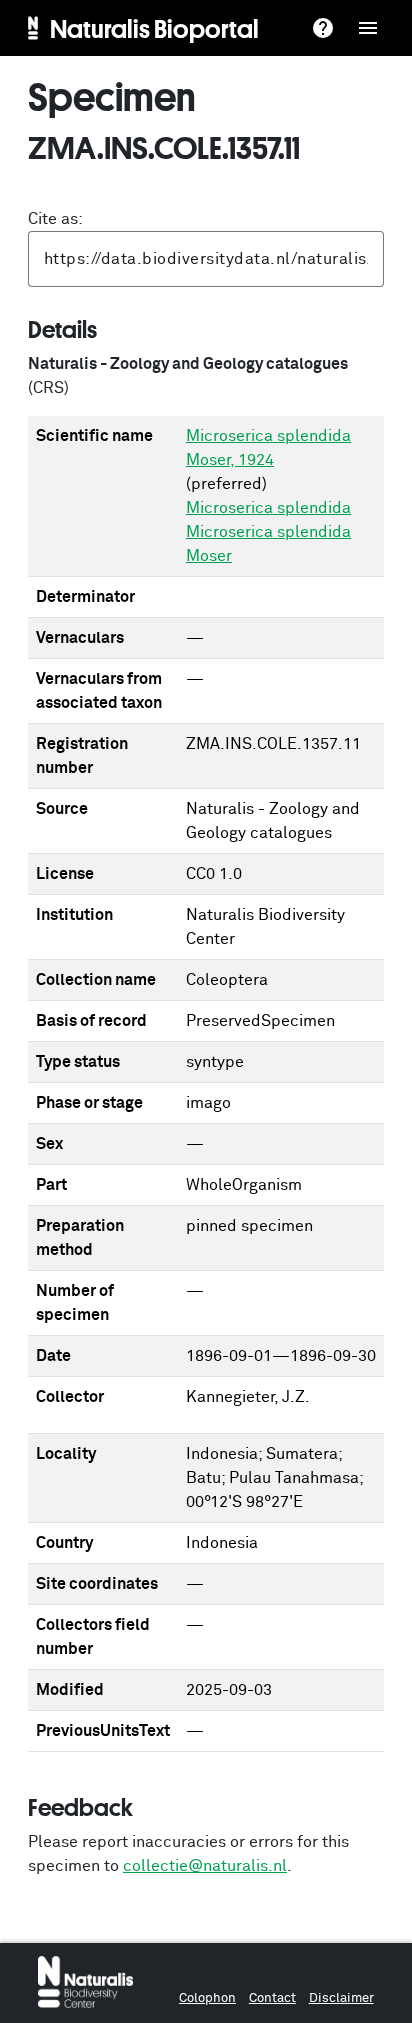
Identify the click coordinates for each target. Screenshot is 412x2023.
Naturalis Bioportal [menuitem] (154, 28)
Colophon (207, 1998)
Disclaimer (341, 1998)
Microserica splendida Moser (268, 544)
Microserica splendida (268, 508)
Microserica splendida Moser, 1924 (268, 448)
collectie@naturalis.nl (205, 1866)
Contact (272, 1998)
